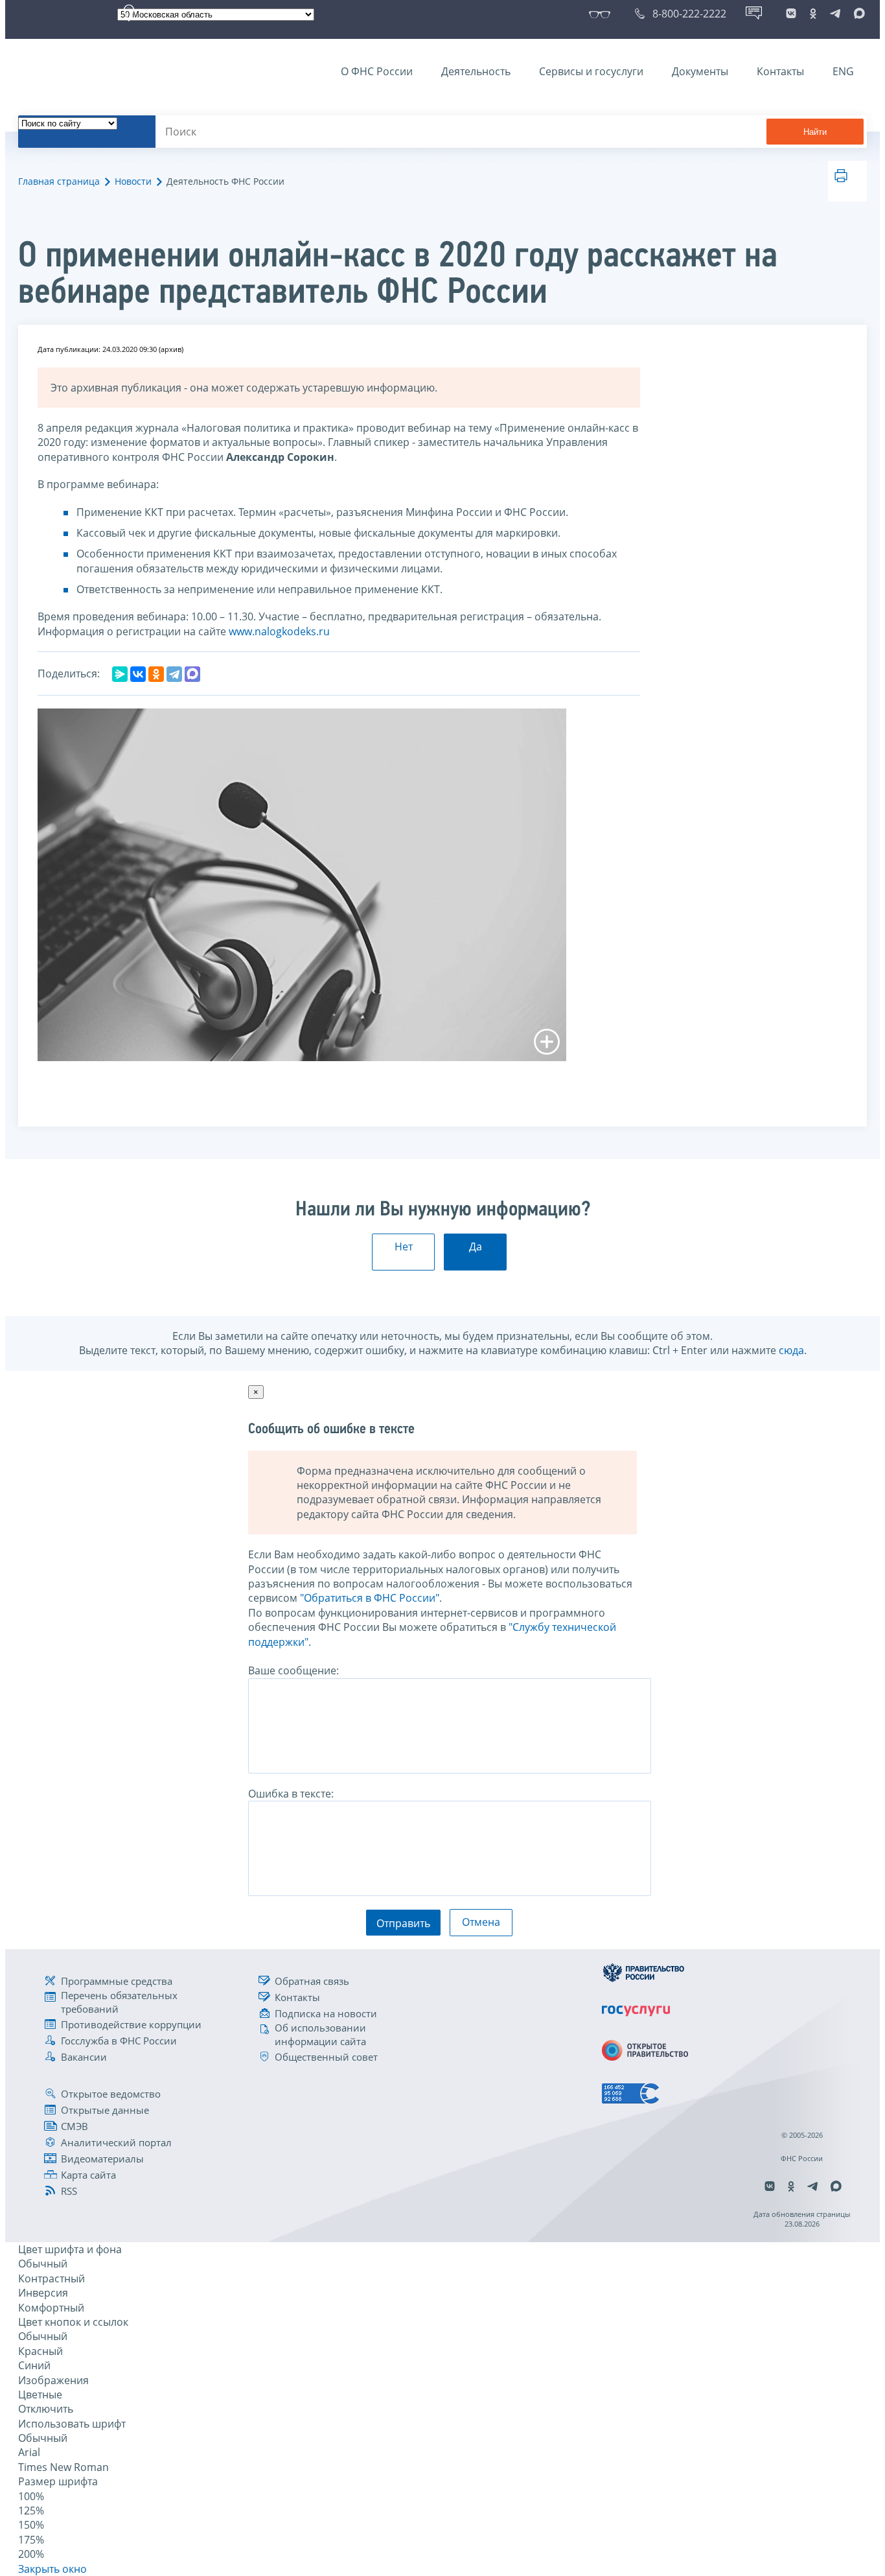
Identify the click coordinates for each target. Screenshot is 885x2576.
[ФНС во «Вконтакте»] (791, 14)
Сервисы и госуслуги (591, 71)
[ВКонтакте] (138, 674)
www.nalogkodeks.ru (279, 631)
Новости (133, 181)
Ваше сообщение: (293, 1670)
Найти (815, 132)
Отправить (403, 1923)
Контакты (780, 71)
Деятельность (476, 71)
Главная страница (59, 181)
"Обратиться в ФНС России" (370, 1598)
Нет (404, 1247)
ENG (843, 71)
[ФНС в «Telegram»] (835, 14)
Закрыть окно (52, 2569)
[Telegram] (174, 674)
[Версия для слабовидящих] (602, 14)
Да (476, 1247)
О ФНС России (377, 71)
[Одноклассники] (156, 674)
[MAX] (192, 674)
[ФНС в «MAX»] (857, 14)
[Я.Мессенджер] (120, 674)
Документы (700, 71)
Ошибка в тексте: (291, 1794)
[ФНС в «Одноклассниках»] (813, 14)
